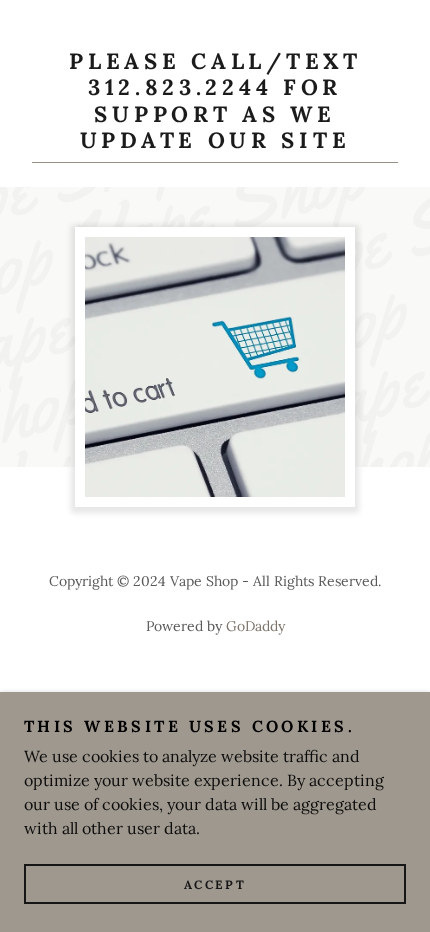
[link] (215, 105)
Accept (215, 884)
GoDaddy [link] (255, 626)
